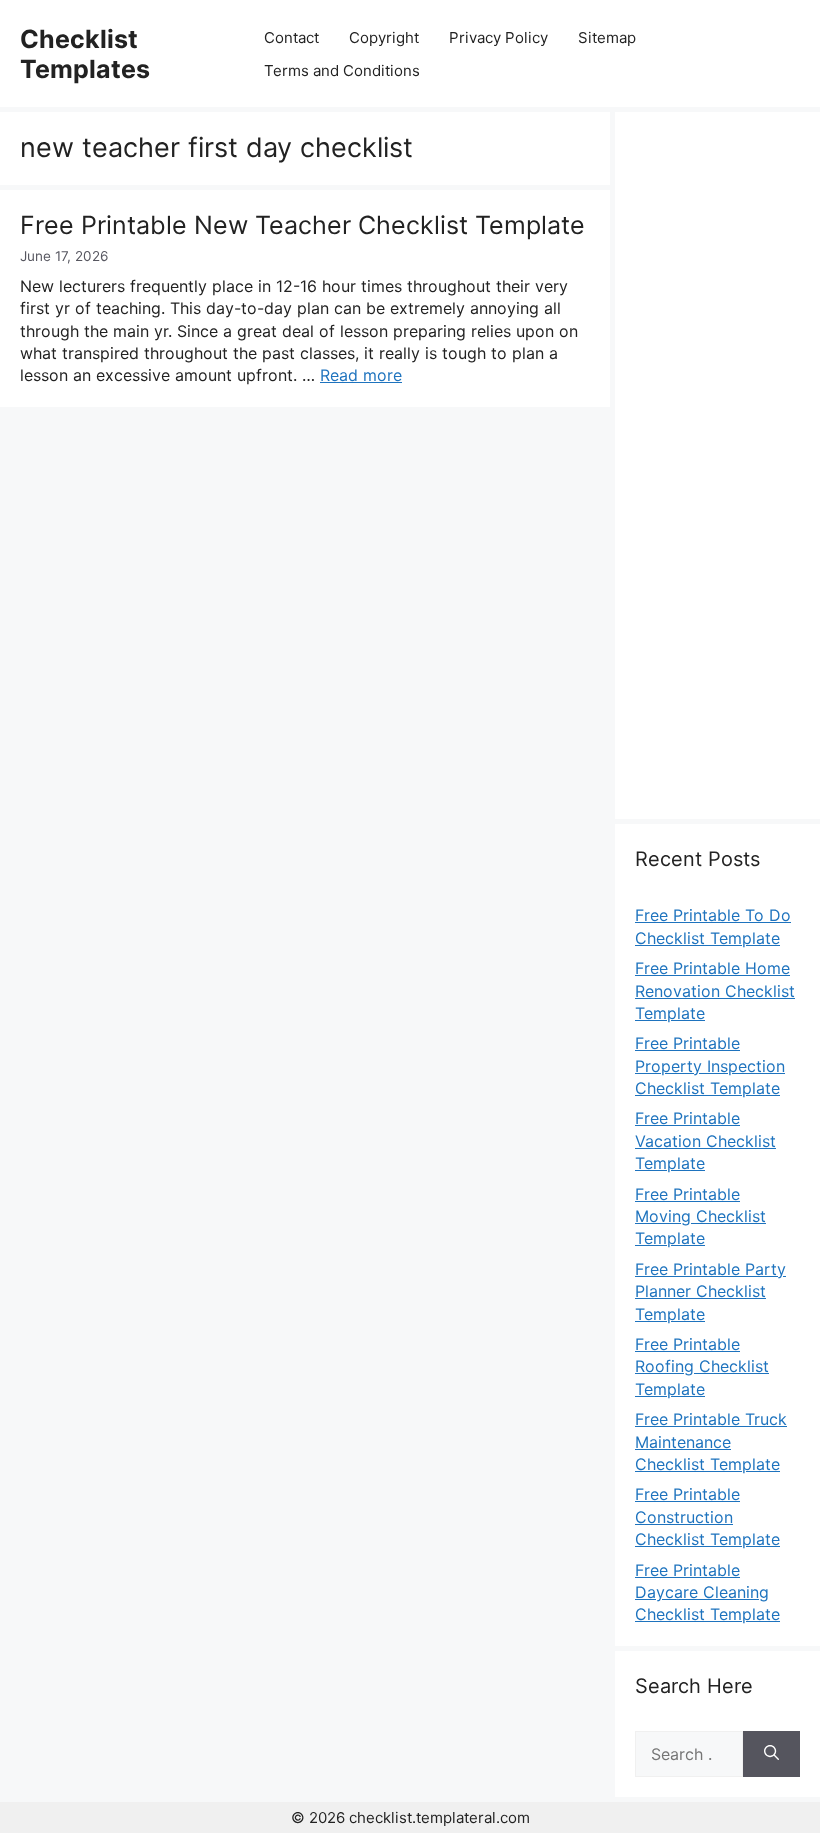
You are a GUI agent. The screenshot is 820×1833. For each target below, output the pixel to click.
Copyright (384, 37)
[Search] (771, 1754)
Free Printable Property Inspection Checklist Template (710, 1065)
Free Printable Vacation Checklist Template (705, 1140)
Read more (361, 375)
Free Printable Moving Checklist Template (700, 1216)
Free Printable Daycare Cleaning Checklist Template (707, 1592)
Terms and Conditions (342, 70)
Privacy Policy (498, 37)
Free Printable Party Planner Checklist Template (710, 1291)
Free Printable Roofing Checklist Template (702, 1366)
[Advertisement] (717, 477)
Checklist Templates (85, 54)
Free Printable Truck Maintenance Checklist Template (711, 1441)
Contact (291, 37)
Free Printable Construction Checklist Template (707, 1516)
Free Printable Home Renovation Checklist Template (715, 990)
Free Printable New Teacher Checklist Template (302, 225)
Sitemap (607, 37)
